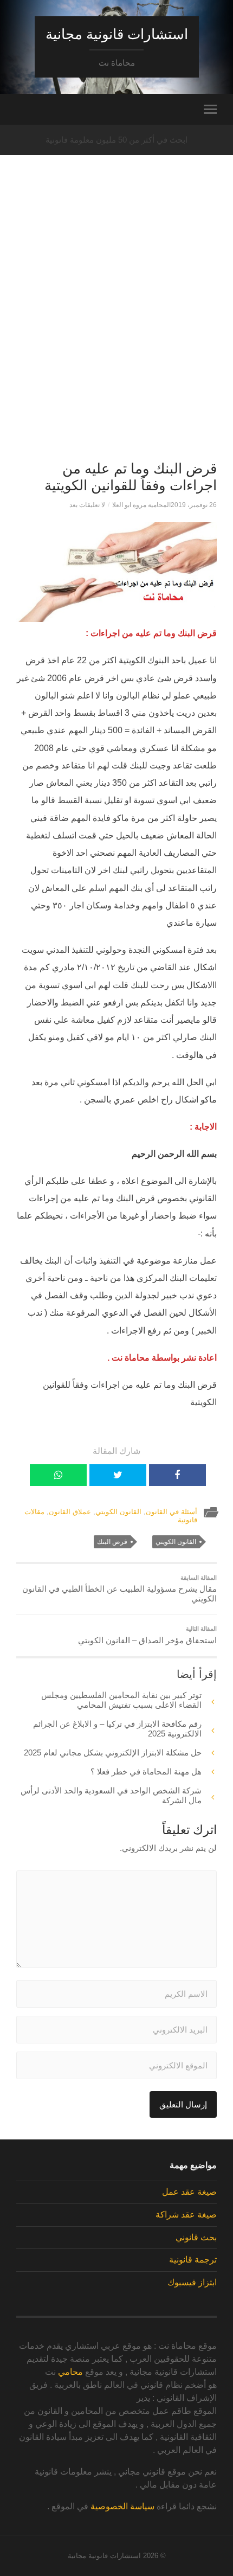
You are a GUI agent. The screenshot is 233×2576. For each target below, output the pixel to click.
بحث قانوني (196, 2237)
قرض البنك (112, 1542)
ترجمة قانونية (193, 2260)
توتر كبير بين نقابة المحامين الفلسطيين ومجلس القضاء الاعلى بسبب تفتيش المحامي (121, 1700)
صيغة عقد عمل (189, 2192)
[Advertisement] (116, 326)
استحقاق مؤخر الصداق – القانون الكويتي (147, 1635)
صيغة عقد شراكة (186, 2215)
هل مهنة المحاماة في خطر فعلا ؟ (146, 1771)
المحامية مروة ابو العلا (141, 505)
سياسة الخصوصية (122, 2506)
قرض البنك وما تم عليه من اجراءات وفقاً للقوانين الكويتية (131, 477)
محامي (70, 2372)
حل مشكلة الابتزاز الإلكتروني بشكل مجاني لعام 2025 (113, 1752)
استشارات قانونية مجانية (117, 34)
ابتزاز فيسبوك (192, 2282)
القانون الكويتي (118, 1512)
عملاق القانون (70, 1512)
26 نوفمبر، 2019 (194, 505)
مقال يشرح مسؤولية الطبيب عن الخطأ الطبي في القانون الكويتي (119, 1589)
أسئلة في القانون (171, 1512)
